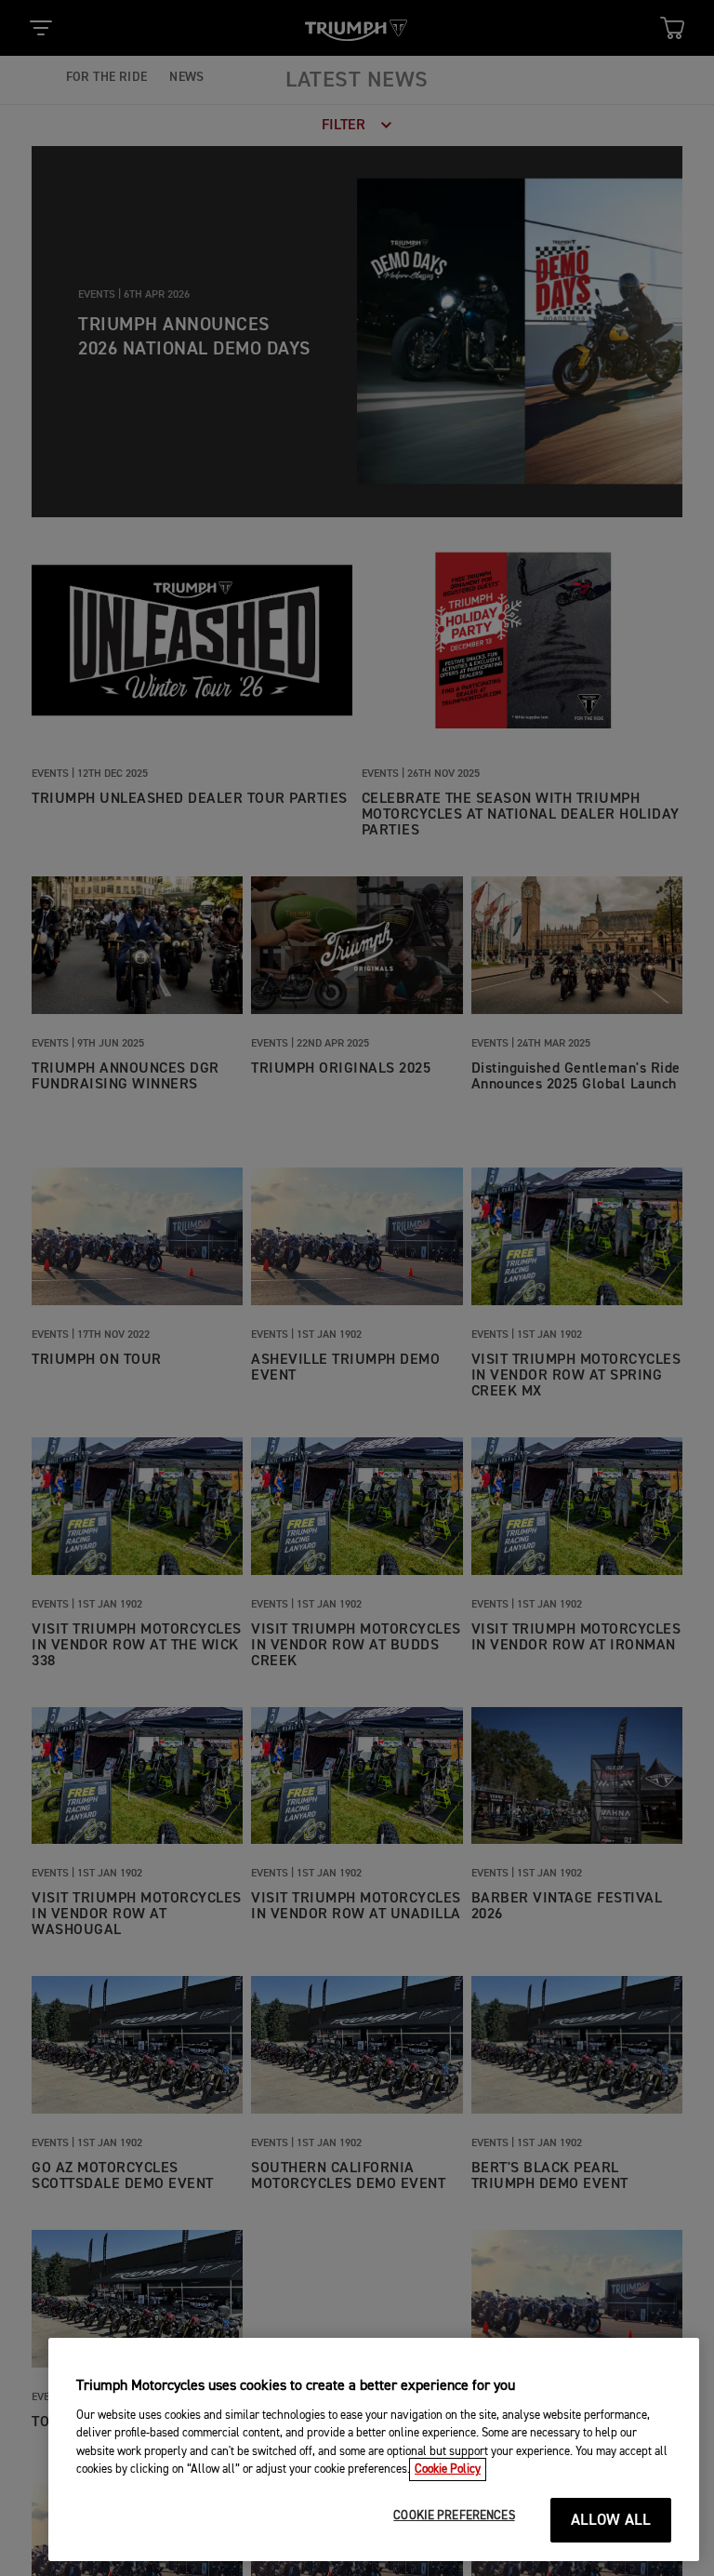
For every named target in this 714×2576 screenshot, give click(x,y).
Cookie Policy (448, 2469)
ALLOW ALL (611, 2521)
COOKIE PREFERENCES (454, 2516)
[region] (374, 2449)
